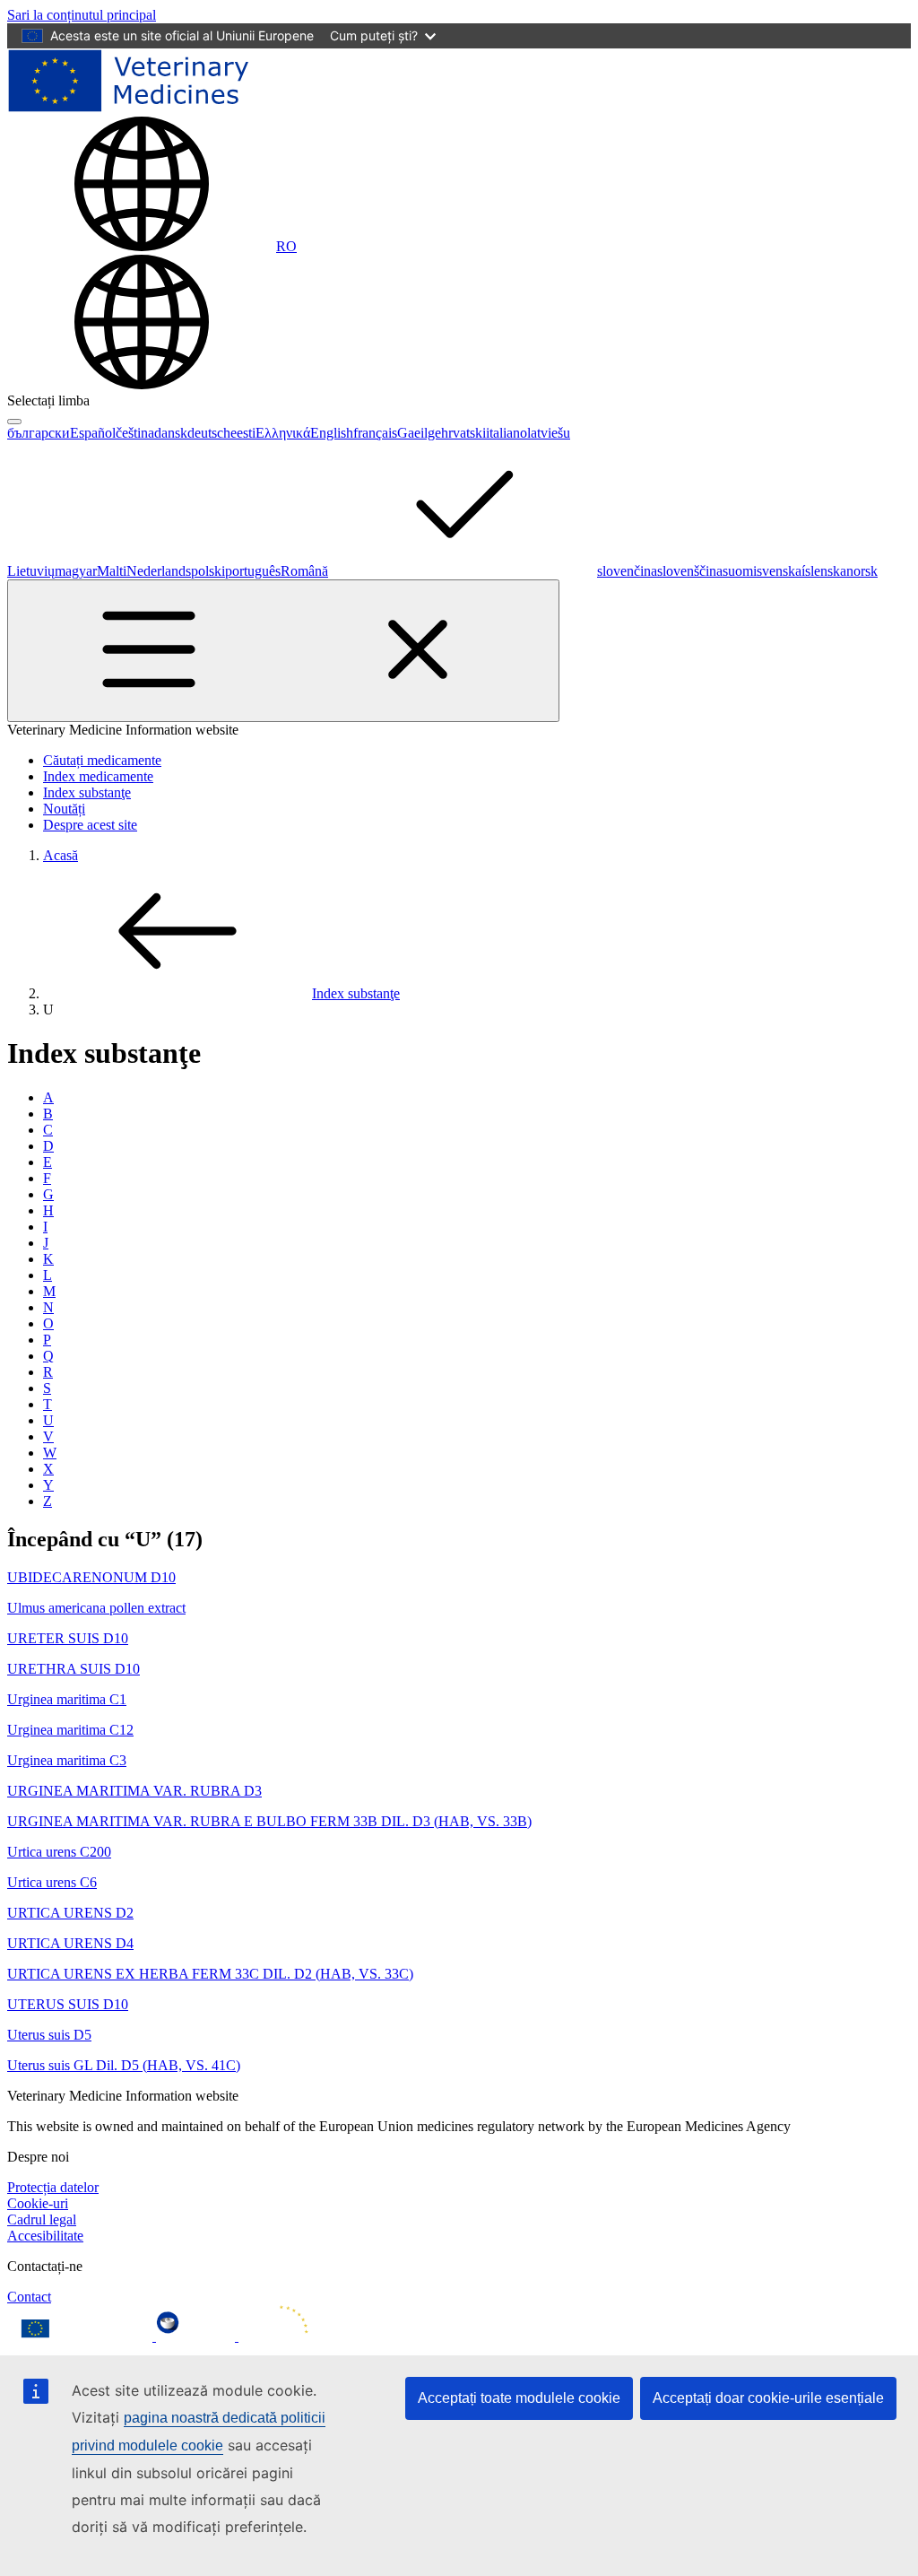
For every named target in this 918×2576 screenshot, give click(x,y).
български (39, 433)
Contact (29, 2297)
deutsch (209, 433)
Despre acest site (90, 825)
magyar (76, 571)
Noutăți (64, 809)
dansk (171, 433)
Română (304, 571)
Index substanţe (87, 792)
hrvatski (463, 433)
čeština (135, 433)
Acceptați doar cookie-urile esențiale (768, 2398)
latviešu (549, 433)
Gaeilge (419, 433)
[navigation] (82, 15)
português (253, 571)
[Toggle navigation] (283, 651)
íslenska (824, 571)
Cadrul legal (42, 2219)
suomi (740, 571)
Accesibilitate (45, 2236)
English (332, 433)
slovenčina (627, 571)
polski (208, 571)
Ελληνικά (283, 433)
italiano (507, 433)
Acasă (61, 855)
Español (93, 433)
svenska (779, 571)
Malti (112, 571)
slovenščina (690, 571)
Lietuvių (31, 571)
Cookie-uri (38, 2203)
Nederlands (159, 571)
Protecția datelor (53, 2187)
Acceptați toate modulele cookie (519, 2398)
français (375, 433)
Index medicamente (98, 776)
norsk (862, 571)
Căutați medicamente (102, 760)
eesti (243, 433)
